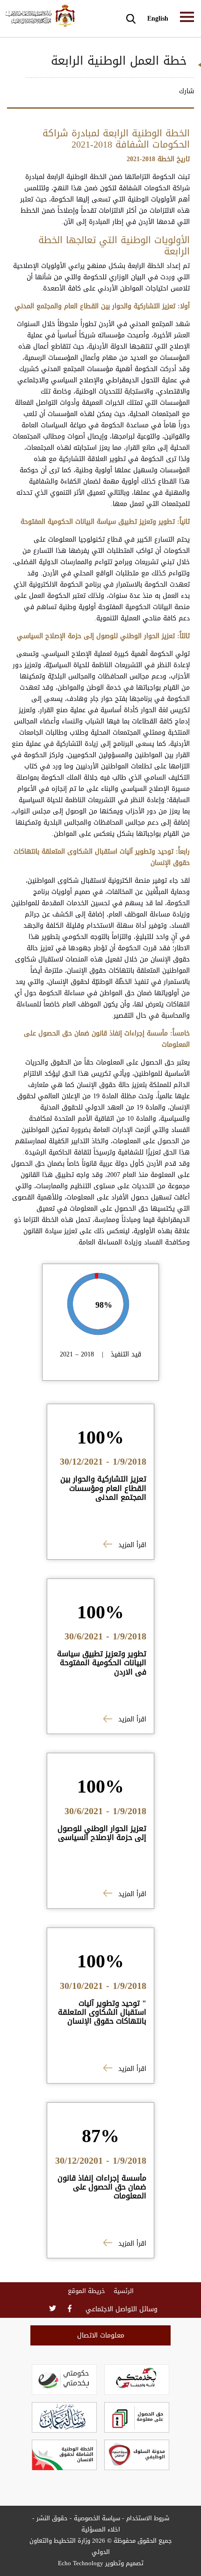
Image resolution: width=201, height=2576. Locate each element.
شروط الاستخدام (148, 2518)
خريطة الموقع (86, 2291)
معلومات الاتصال (101, 2335)
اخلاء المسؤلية (101, 2529)
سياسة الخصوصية (97, 2518)
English (158, 19)
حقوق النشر (52, 2518)
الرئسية (124, 2291)
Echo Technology (81, 2563)
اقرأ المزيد (131, 1545)
